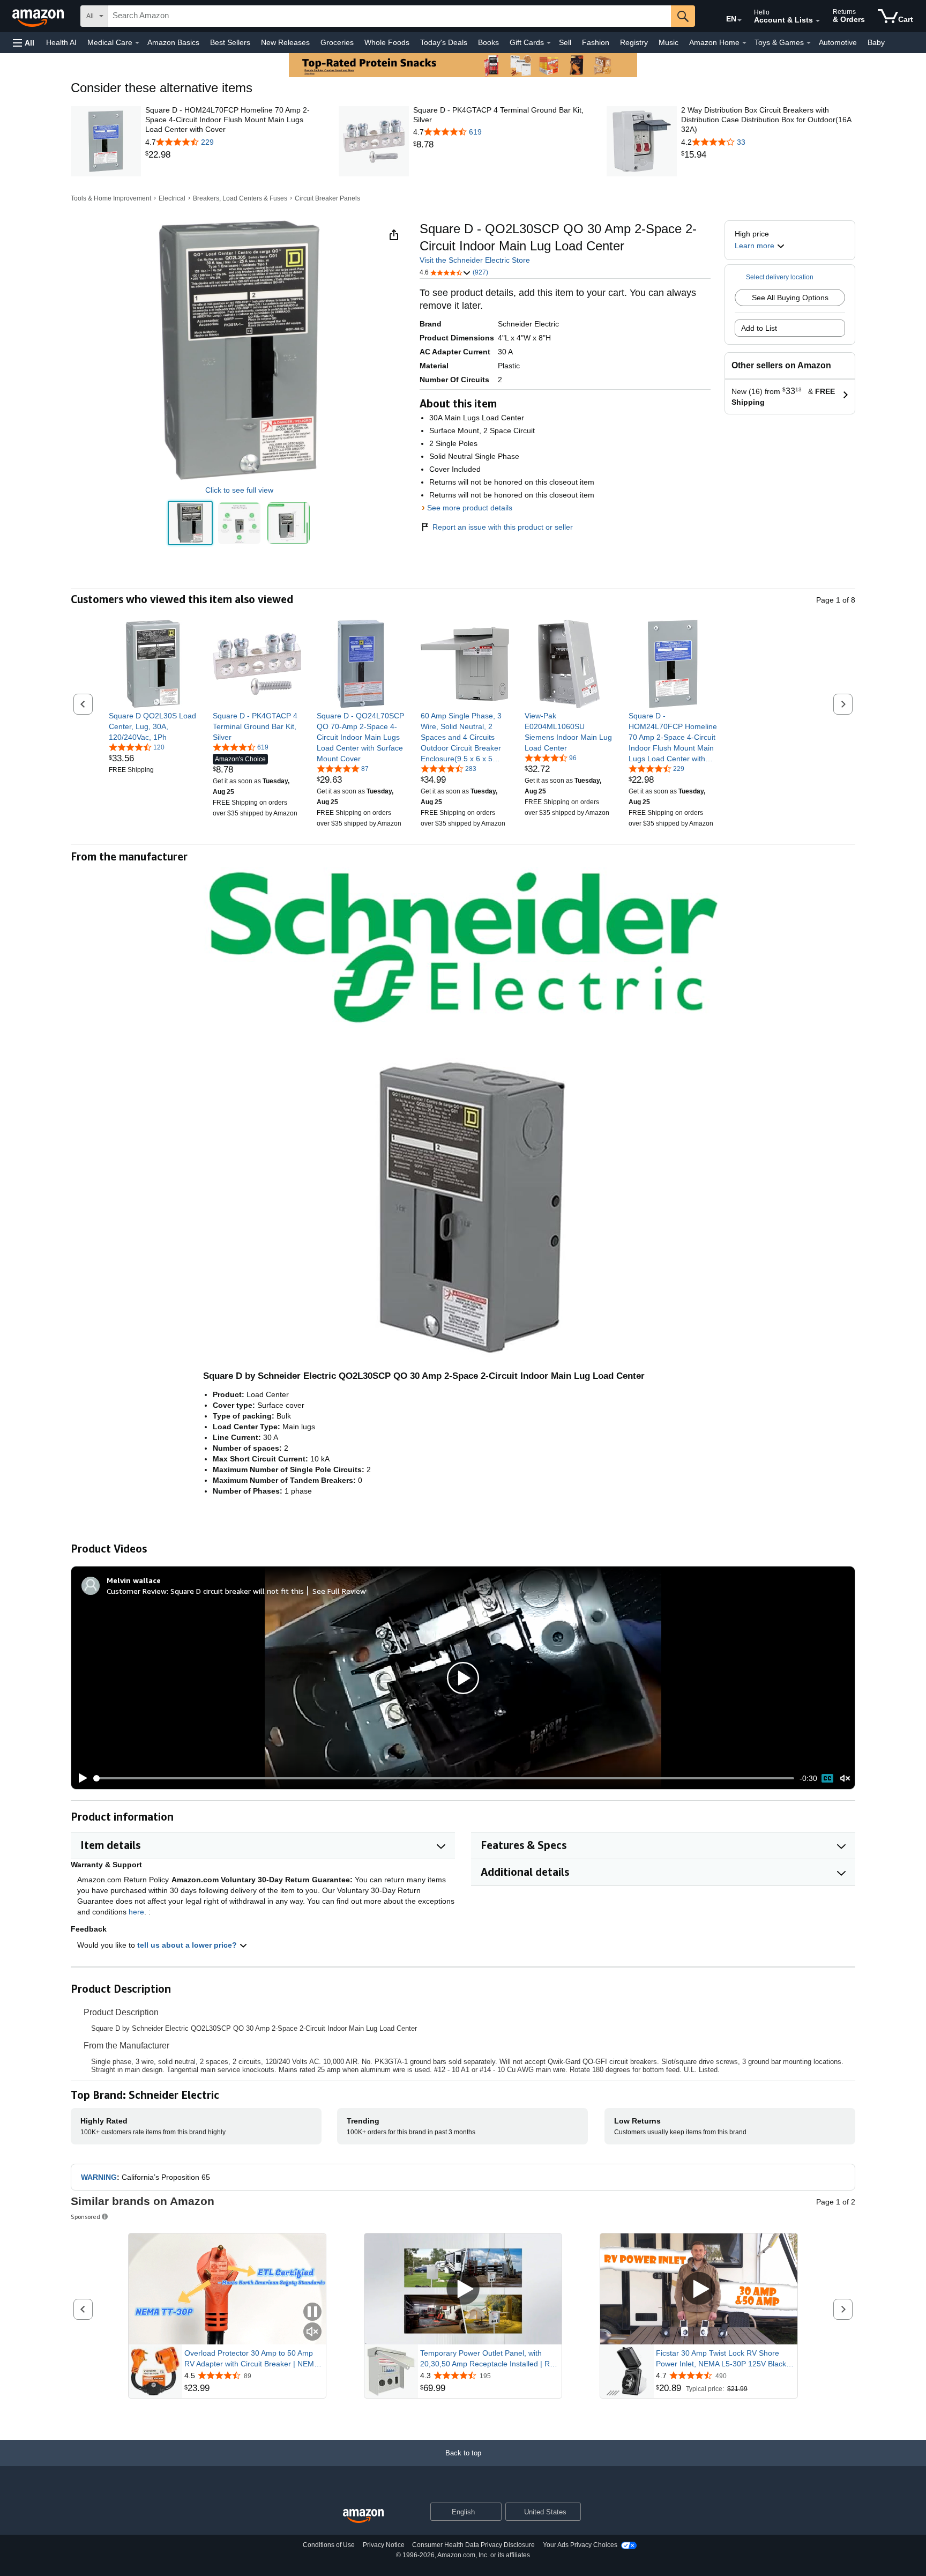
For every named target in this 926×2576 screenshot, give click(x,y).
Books (488, 42)
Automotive (838, 42)
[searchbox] (390, 16)
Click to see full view (239, 490)
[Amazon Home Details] (744, 43)
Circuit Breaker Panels (327, 198)
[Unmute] (845, 1779)
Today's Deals (444, 42)
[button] (24, 43)
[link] (232, 155)
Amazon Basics (173, 42)
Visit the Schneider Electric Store (475, 260)
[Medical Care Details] (137, 43)
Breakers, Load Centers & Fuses (240, 198)
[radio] (190, 523)
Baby (876, 42)
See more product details (470, 508)
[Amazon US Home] (363, 2516)
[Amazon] (39, 16)
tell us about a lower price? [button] (188, 1945)
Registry (634, 42)
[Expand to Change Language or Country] (740, 20)
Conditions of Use (329, 2545)
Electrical (172, 198)
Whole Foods (387, 42)
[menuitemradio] (827, 1778)
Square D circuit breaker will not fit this (237, 1591)
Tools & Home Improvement (111, 198)
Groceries (337, 42)
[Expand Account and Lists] (818, 21)
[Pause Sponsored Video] (312, 2313)
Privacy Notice (384, 2545)
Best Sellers (230, 42)
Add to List (759, 328)
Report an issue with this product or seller (503, 527)
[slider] (444, 1778)
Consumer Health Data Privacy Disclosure (473, 2545)
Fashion (596, 42)
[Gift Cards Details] (549, 43)
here (136, 1912)
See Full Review (339, 1591)
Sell (565, 42)
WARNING (99, 2177)
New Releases (285, 42)
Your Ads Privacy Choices (580, 2545)
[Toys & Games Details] (809, 43)
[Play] (80, 1778)
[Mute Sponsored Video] (312, 2332)
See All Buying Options (790, 298)
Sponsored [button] (85, 2217)
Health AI (61, 42)
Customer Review (137, 1591)
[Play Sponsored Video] (463, 2289)
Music (669, 42)
